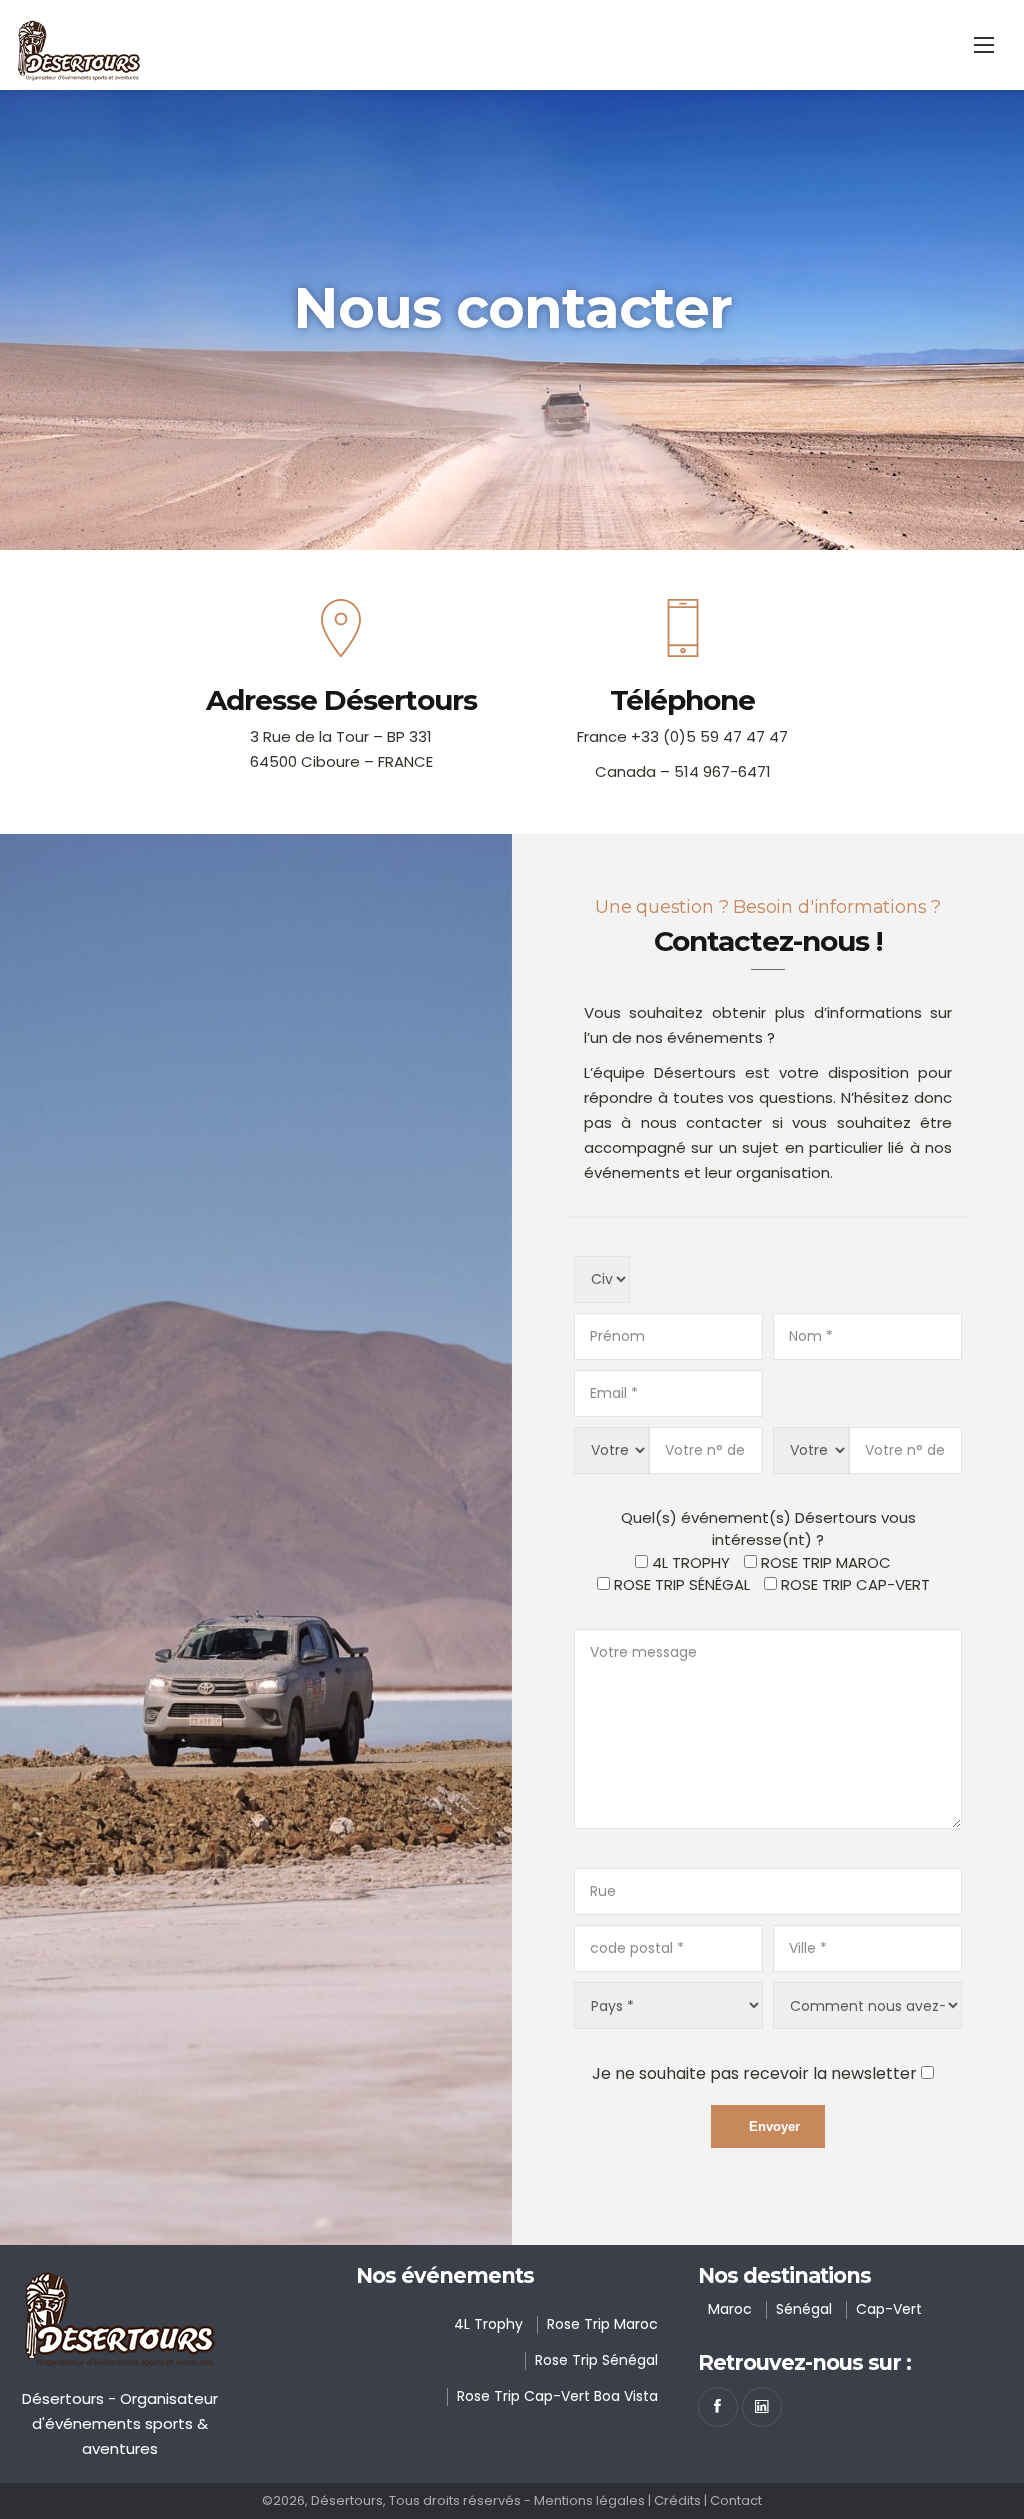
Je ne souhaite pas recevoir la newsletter (754, 2073)
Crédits (677, 2500)
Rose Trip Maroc (602, 2324)
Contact (736, 2500)
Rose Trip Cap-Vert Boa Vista (557, 2396)
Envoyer (774, 2126)
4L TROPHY (691, 1562)
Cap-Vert (889, 2309)
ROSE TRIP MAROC (826, 1562)
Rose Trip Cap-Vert (855, 1584)
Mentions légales (589, 2500)
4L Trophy (488, 2324)
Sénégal (804, 2309)
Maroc (730, 2309)
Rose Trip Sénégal (682, 1584)
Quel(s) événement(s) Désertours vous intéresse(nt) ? (768, 1529)
